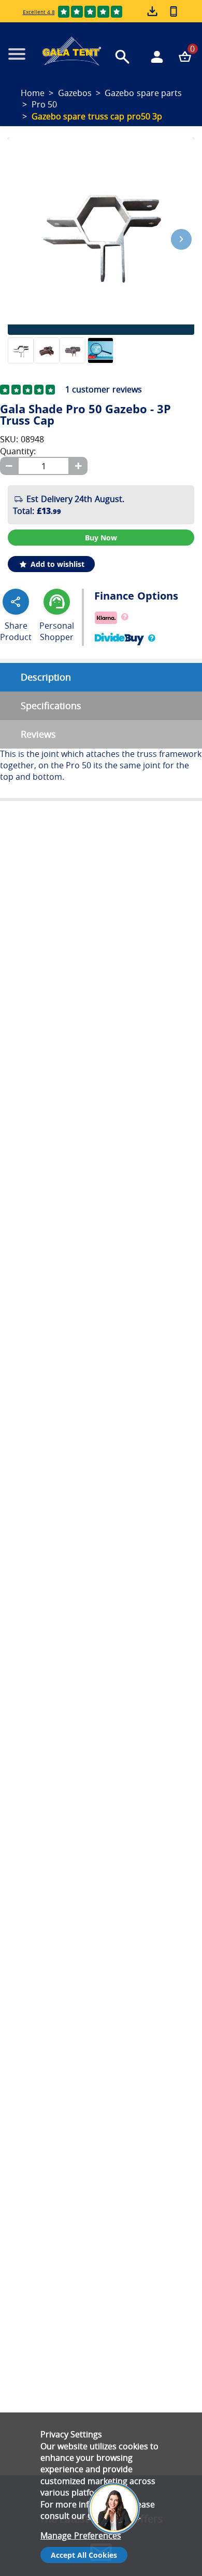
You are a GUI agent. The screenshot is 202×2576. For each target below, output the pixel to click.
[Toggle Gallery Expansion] (192, 131)
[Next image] (181, 239)
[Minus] (9, 466)
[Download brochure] (153, 12)
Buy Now (101, 538)
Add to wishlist (56, 564)
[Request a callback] (174, 11)
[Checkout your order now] (185, 57)
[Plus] (78, 466)
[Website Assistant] (117, 2467)
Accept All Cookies (84, 2555)
